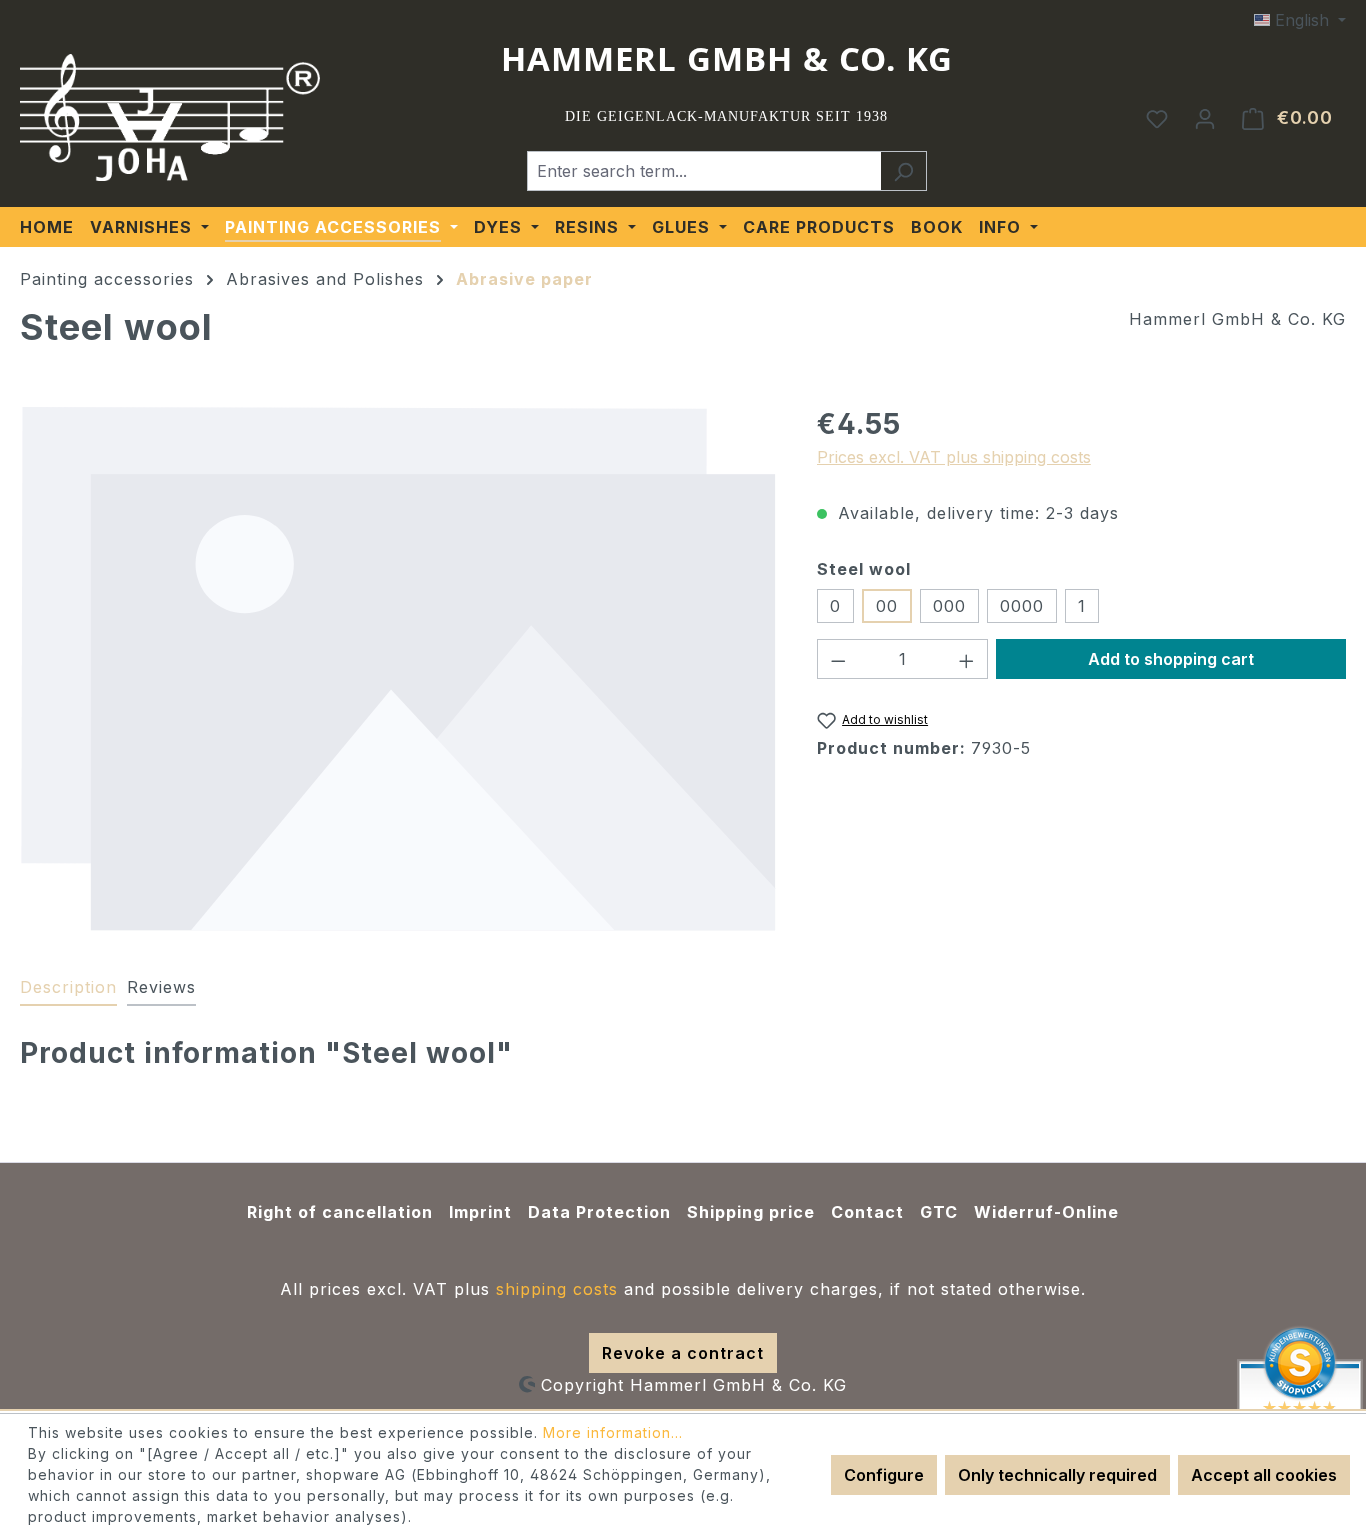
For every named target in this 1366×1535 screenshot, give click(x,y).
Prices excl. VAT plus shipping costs (954, 457)
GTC (939, 1212)
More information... (613, 1432)
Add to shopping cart (1171, 659)
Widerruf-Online (1046, 1212)
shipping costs (557, 1289)
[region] (398, 668)
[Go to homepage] (170, 118)
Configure (884, 1475)
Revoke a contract (683, 1353)
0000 (1022, 606)
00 (887, 606)
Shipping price (751, 1212)
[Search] (903, 171)
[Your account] (1205, 118)
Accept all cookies (1264, 1475)
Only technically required (1057, 1475)
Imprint (480, 1212)
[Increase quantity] (967, 659)
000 (949, 606)
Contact (867, 1212)
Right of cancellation (340, 1212)
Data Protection (599, 1212)
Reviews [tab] (161, 987)
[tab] (68, 988)
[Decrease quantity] (838, 659)
